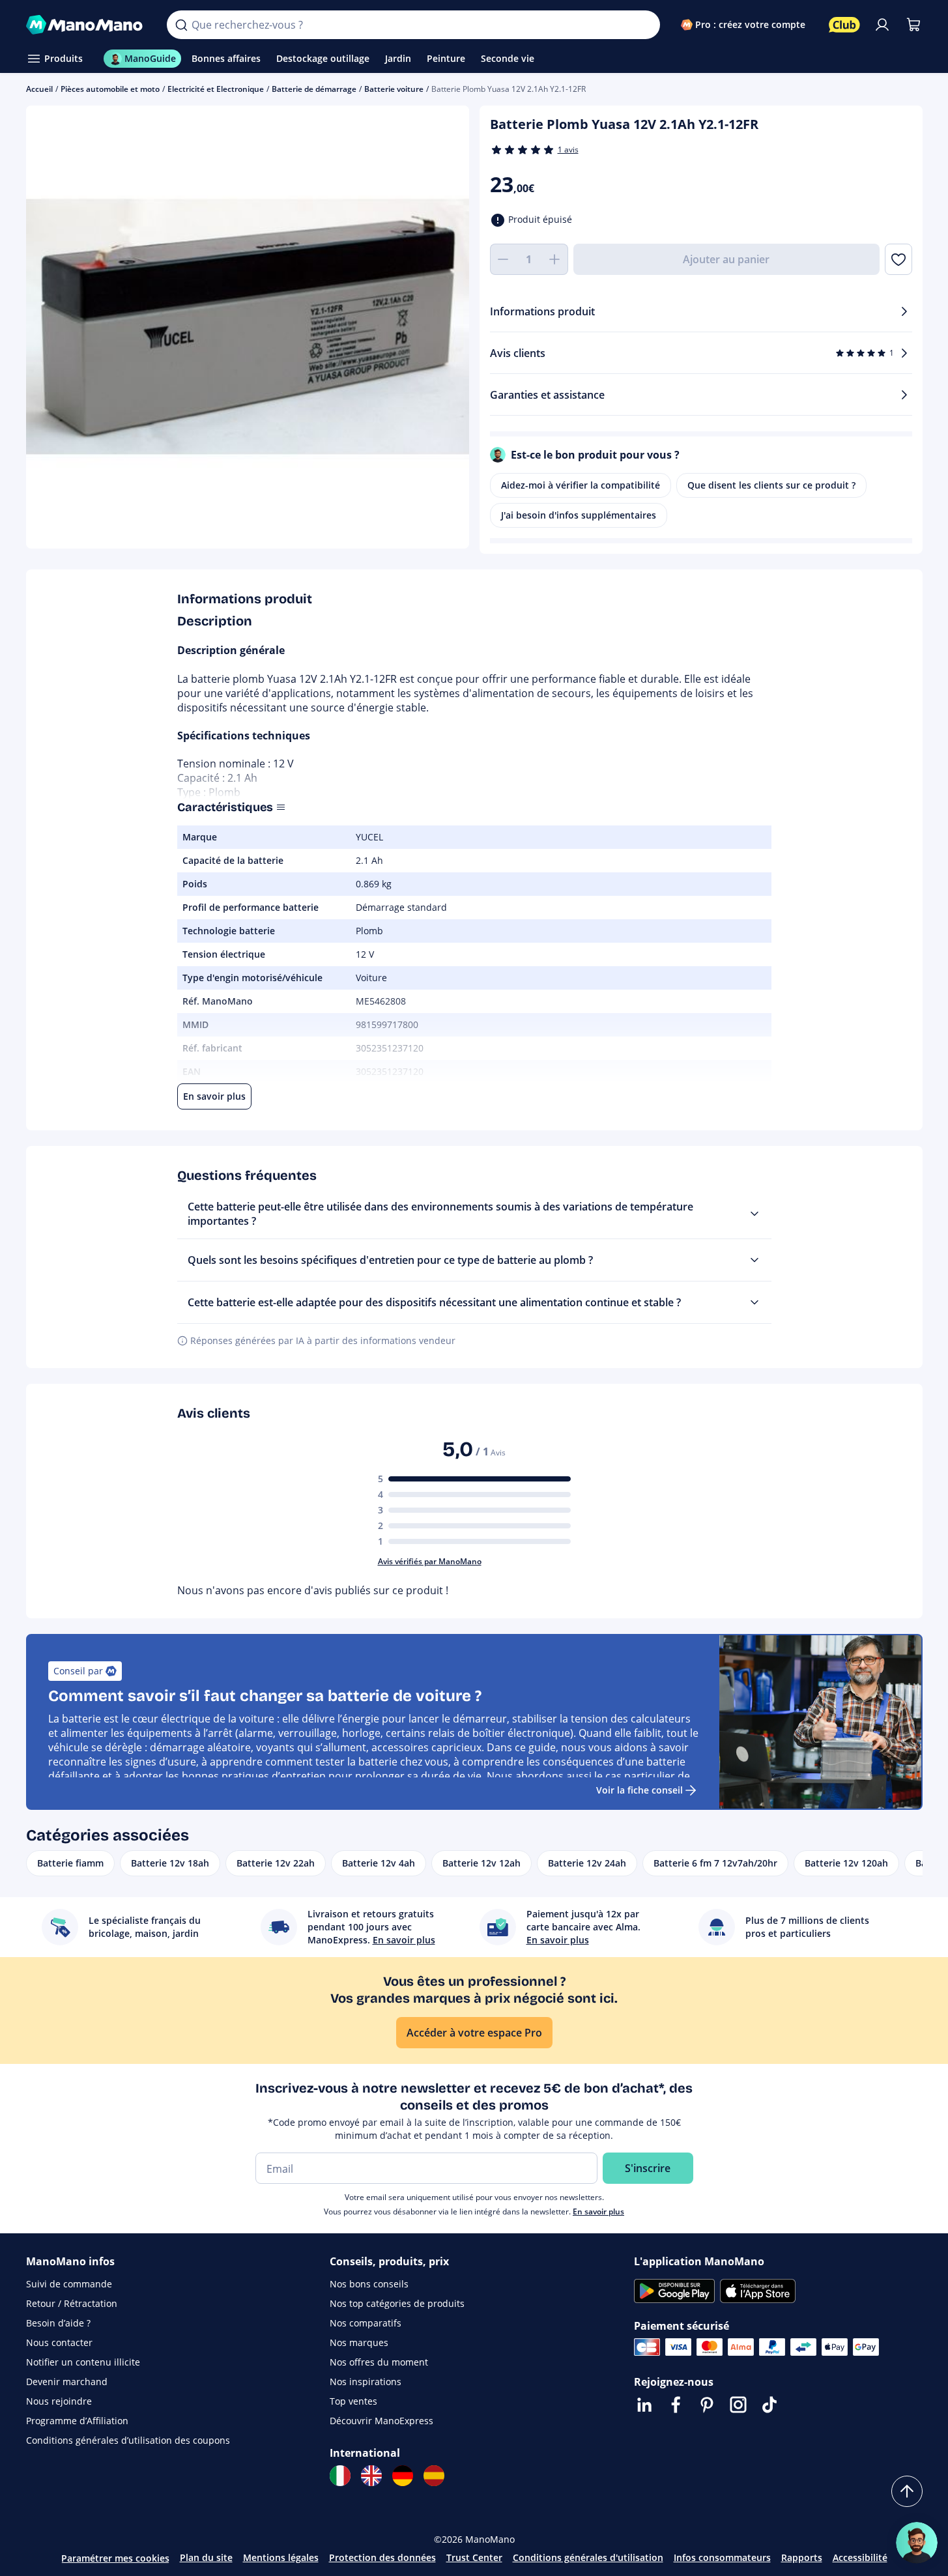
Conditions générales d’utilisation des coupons (128, 2440)
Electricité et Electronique (216, 89)
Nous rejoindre (59, 2401)
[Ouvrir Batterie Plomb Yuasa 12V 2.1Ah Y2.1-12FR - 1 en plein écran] (248, 327)
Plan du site (206, 2557)
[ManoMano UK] (371, 2476)
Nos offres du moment (379, 2362)
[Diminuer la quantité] (503, 259)
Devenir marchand (67, 2382)
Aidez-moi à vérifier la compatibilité (581, 485)
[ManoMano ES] (434, 2476)
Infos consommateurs (722, 2557)
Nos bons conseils (369, 2284)
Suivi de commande (69, 2284)
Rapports (802, 2557)
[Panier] (913, 25)
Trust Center (474, 2557)
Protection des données (382, 2557)
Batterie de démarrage (314, 89)
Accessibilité (860, 2557)
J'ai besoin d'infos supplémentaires (579, 515)
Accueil (39, 89)
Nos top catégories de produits (397, 2303)
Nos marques (359, 2342)
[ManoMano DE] (403, 2476)
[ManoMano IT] (340, 2476)
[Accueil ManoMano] (86, 25)
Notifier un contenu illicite (83, 2362)
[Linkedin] (644, 2405)
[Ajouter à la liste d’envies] (898, 259)
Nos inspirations (366, 2382)
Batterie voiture (394, 89)
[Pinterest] (707, 2405)
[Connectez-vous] (882, 25)
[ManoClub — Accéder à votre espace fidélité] (844, 25)
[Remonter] (907, 2491)
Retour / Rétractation (72, 2303)
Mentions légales (281, 2557)
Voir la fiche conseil (639, 1790)
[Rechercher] (181, 25)
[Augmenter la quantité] (555, 259)
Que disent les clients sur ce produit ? (771, 485)
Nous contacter (59, 2342)
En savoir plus (598, 2211)
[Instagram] (738, 2405)
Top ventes (353, 2401)
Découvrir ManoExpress (381, 2421)
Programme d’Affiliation (77, 2421)
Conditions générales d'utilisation (588, 2557)
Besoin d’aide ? (58, 2323)
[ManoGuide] (917, 2543)
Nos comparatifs (366, 2323)
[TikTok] (769, 2405)
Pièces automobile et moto (110, 89)
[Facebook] (676, 2405)
